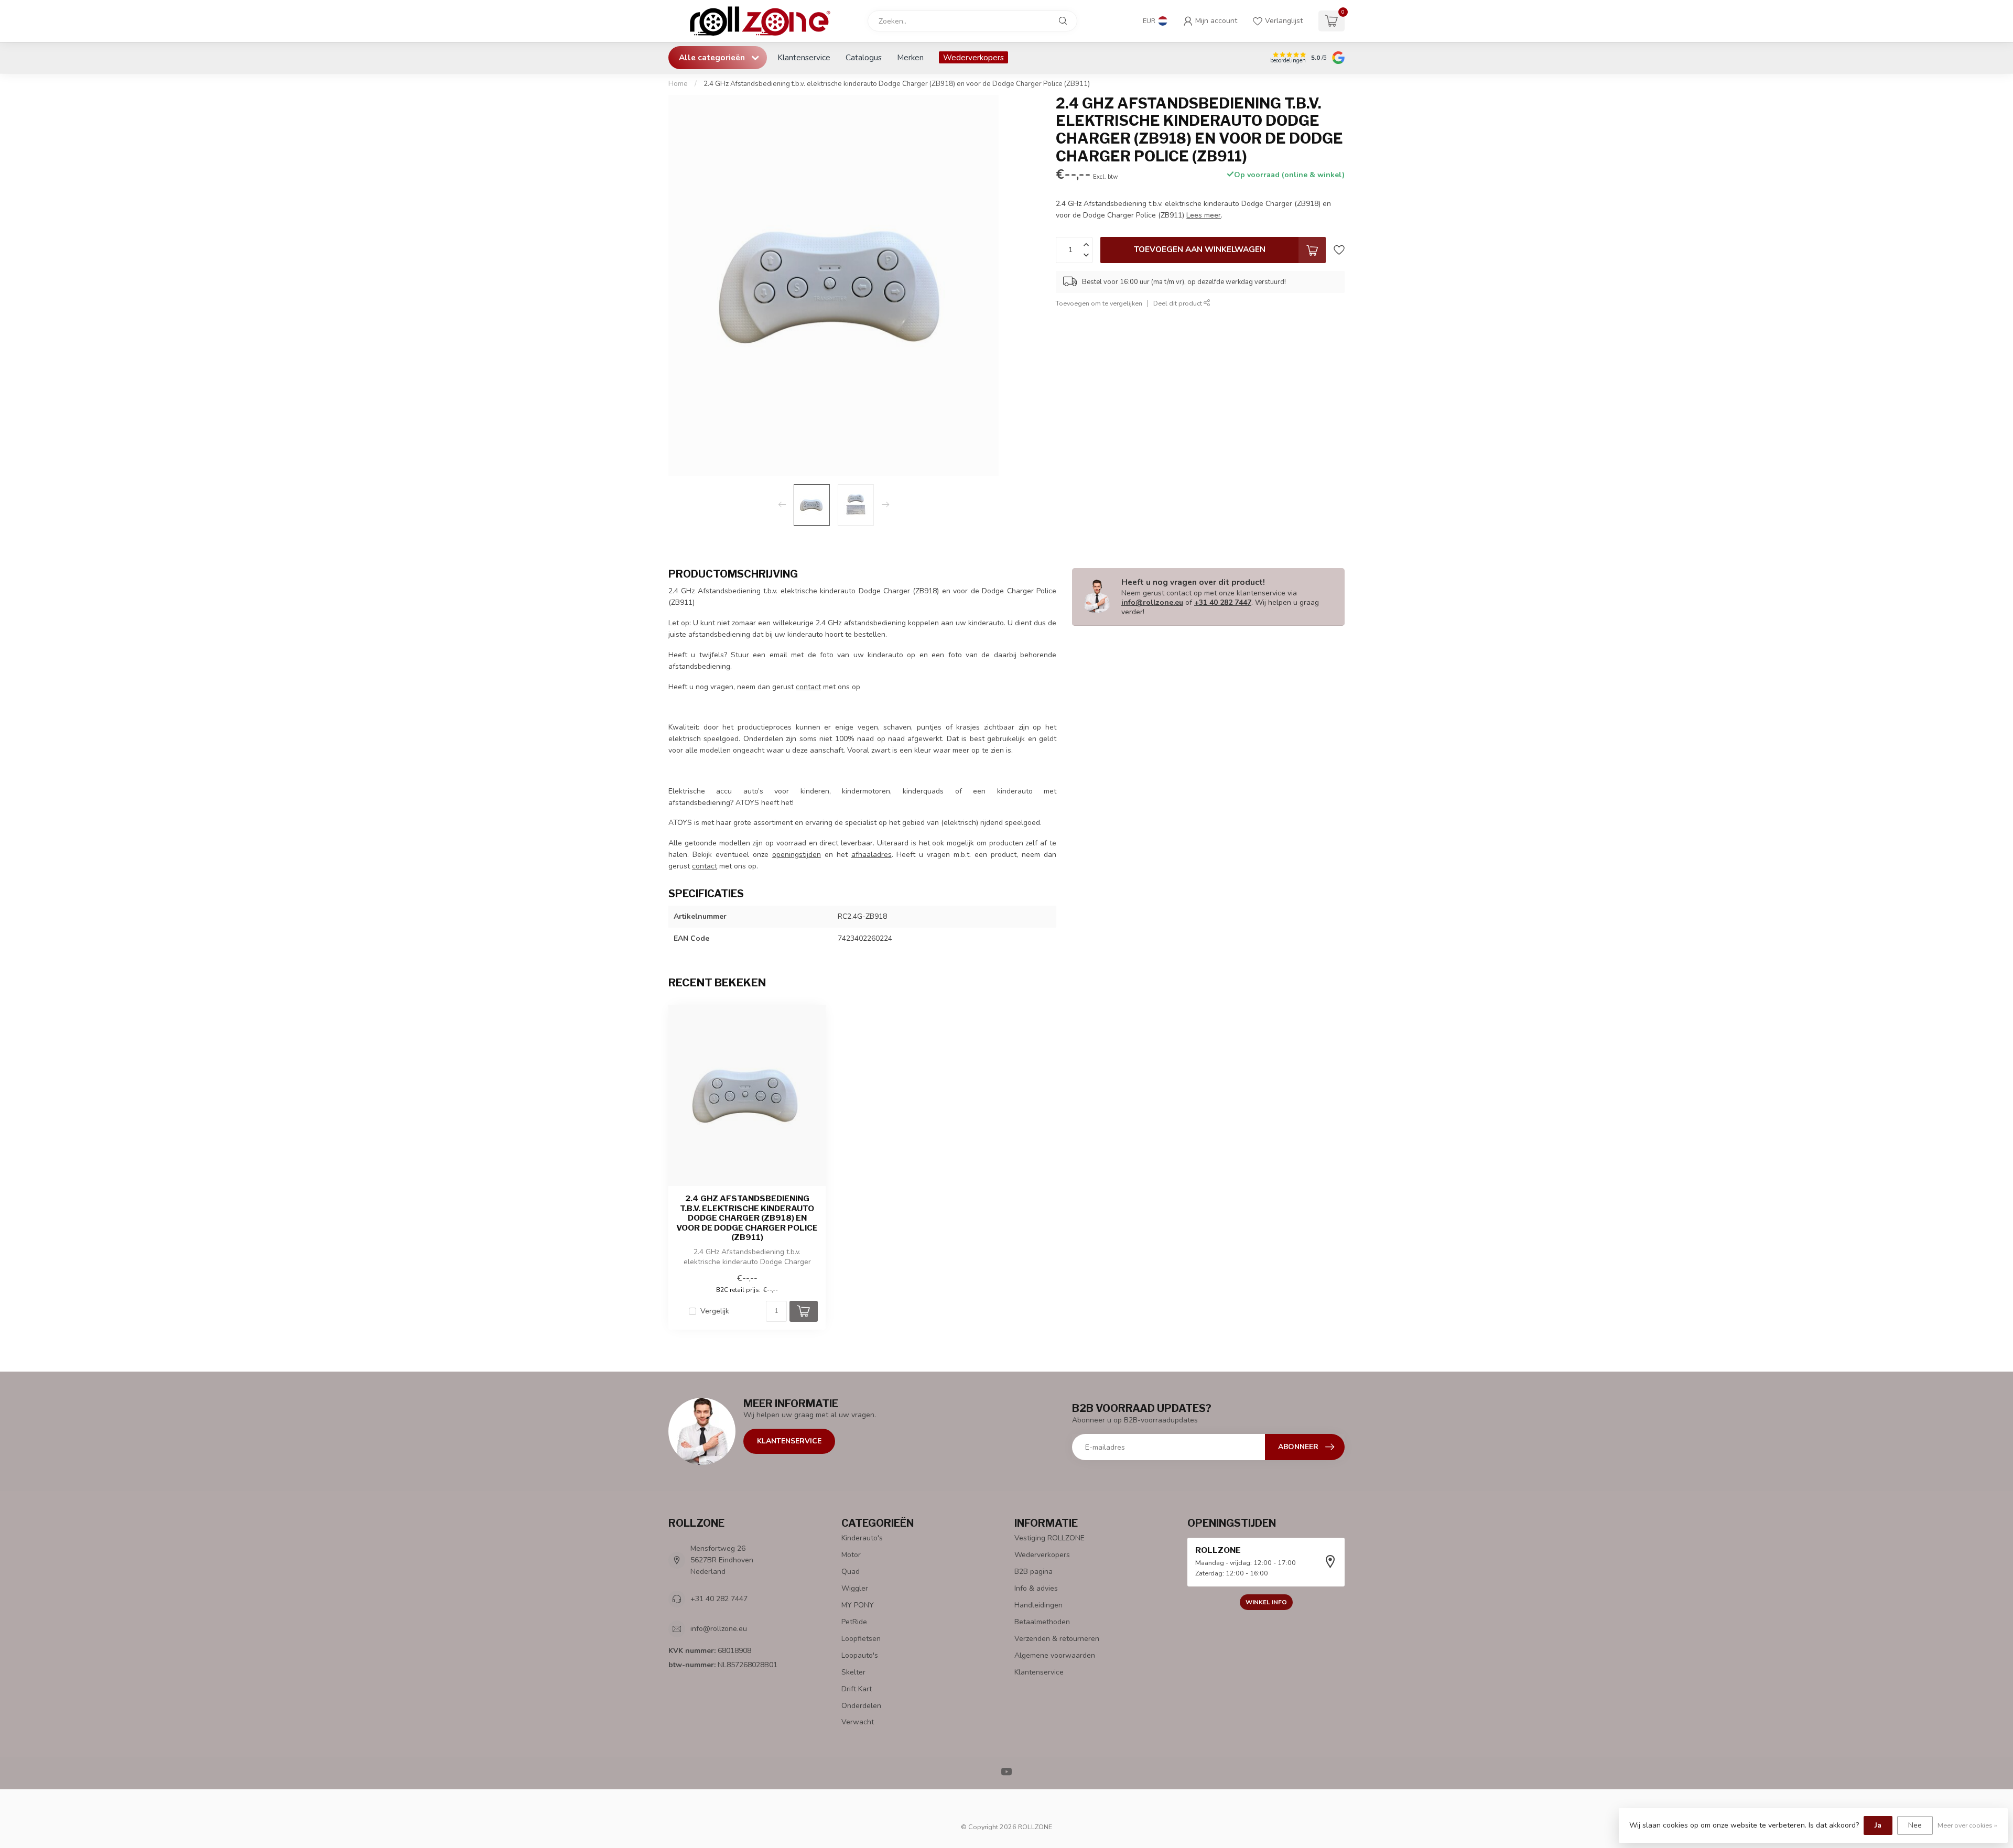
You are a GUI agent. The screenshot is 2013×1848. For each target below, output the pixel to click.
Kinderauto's (862, 1538)
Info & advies (1036, 1588)
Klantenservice (804, 57)
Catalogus (864, 57)
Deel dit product (1178, 303)
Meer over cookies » (1967, 1825)
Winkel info (1266, 1602)
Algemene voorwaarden (1055, 1655)
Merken (910, 57)
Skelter (853, 1672)
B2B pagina (1033, 1572)
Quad (851, 1572)
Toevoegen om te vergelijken (1099, 303)
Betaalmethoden (1042, 1622)
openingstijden (797, 855)
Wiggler (855, 1588)
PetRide (854, 1622)
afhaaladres (872, 855)
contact (808, 687)
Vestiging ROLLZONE (1049, 1538)
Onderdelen (861, 1706)
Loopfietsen (861, 1639)
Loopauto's (860, 1655)
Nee (1915, 1825)
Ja (1878, 1825)
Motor (851, 1555)
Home (678, 84)
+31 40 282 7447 (1223, 602)
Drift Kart (857, 1689)
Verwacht (858, 1722)
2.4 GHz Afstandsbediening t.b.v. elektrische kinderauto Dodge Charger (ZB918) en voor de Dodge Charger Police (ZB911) (897, 84)
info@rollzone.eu (1152, 602)
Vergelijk (715, 1311)
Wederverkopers (973, 57)
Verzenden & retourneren (1057, 1639)
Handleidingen (1038, 1605)
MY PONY (858, 1605)
